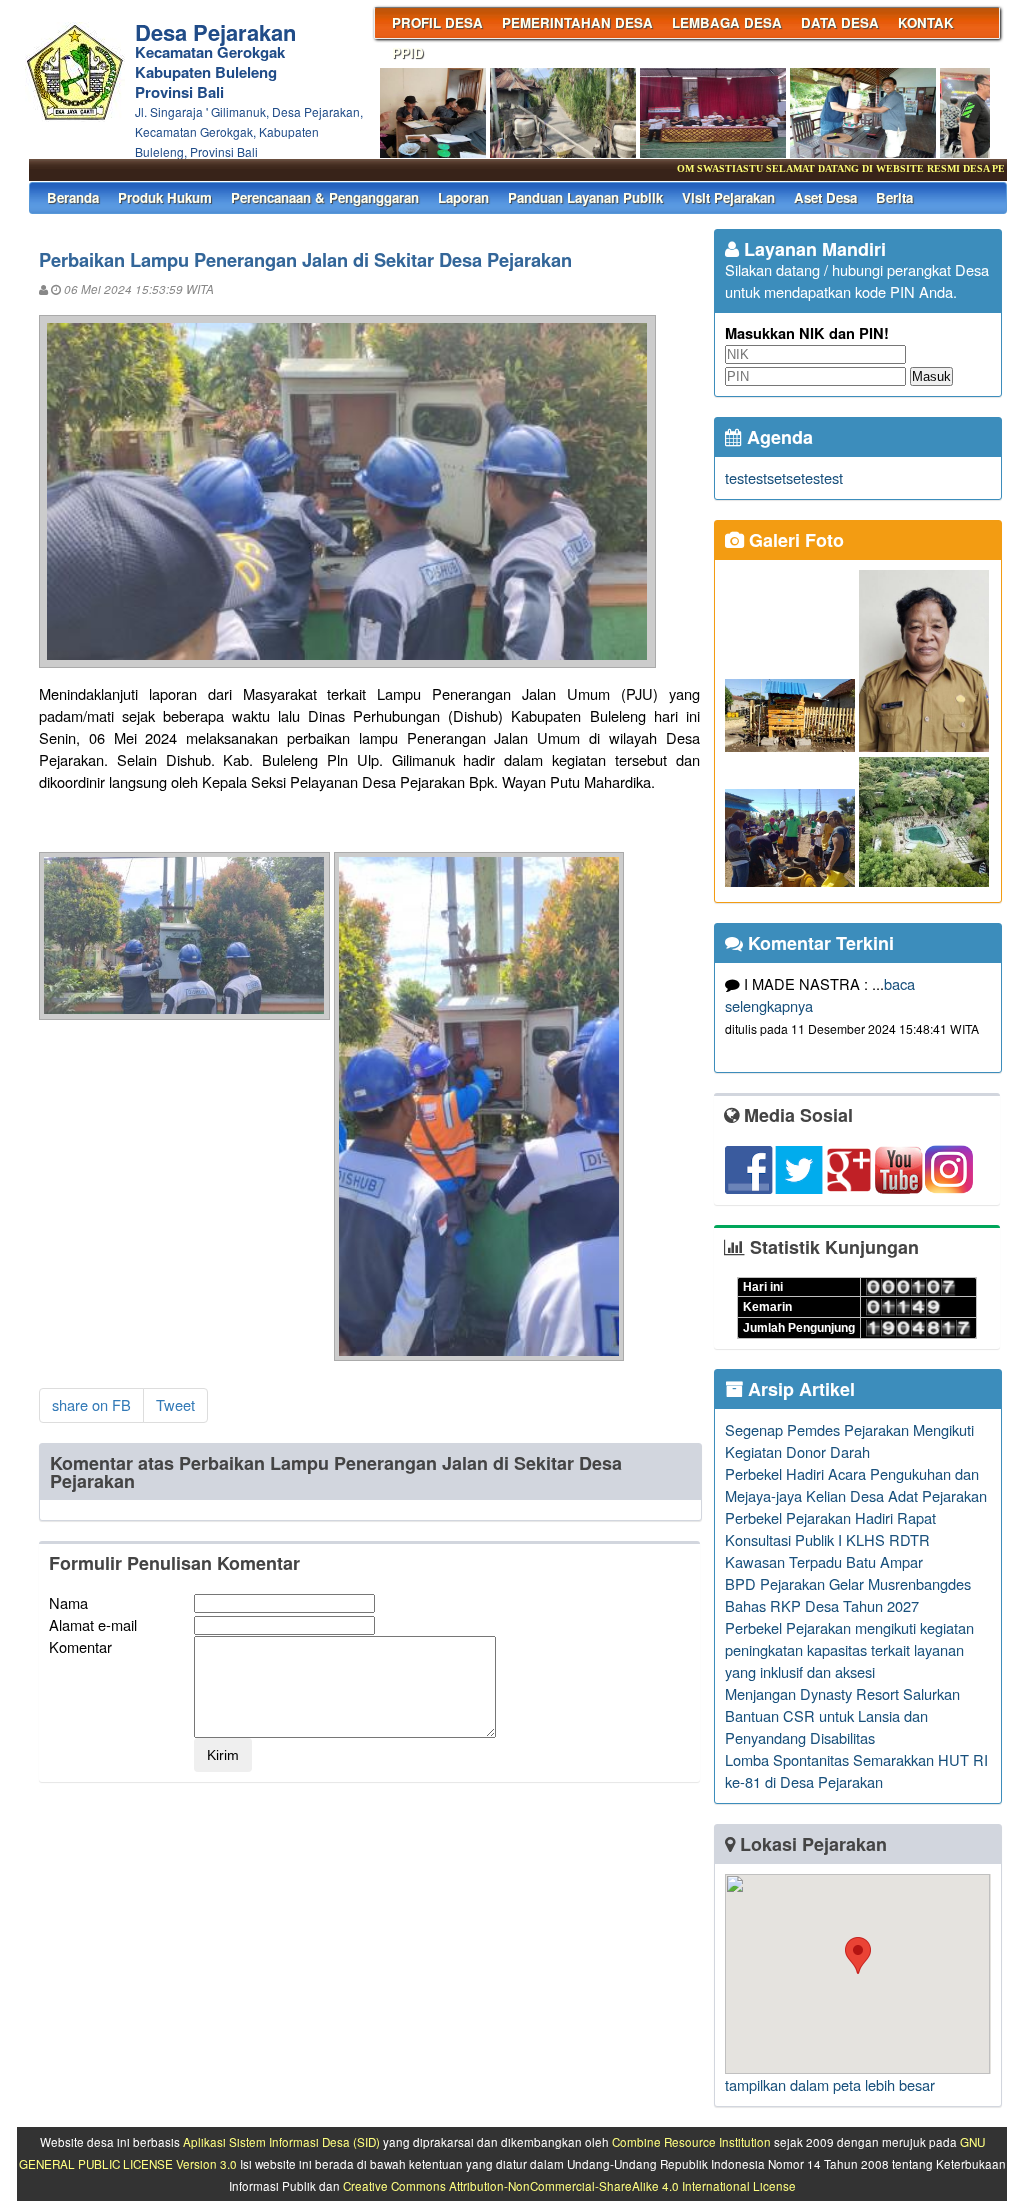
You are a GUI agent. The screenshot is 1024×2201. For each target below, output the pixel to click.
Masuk (931, 376)
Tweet (175, 1404)
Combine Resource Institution (691, 2142)
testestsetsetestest (784, 477)
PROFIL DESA (437, 22)
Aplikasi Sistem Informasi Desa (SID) (281, 2142)
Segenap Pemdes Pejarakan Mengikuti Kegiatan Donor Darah (849, 1440)
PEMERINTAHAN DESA (577, 22)
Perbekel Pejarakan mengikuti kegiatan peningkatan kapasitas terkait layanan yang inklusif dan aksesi (849, 1649)
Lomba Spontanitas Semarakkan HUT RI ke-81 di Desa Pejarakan (856, 1770)
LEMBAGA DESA (727, 22)
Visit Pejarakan (728, 197)
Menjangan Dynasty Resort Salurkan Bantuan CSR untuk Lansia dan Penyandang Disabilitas (842, 1715)
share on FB (91, 1404)
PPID (408, 52)
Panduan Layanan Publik (585, 197)
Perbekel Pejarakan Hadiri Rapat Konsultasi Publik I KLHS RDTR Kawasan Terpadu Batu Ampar (830, 1539)
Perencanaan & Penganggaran (325, 197)
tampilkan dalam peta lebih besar (830, 2084)
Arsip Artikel (799, 1389)
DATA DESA (840, 22)
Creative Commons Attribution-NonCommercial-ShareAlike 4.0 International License (569, 2186)
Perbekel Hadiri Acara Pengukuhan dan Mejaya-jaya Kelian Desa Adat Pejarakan (856, 1484)
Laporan (463, 197)
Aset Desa (825, 197)
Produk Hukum (165, 197)
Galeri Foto (794, 540)
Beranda (73, 197)
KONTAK (926, 22)
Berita (894, 197)
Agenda (777, 437)
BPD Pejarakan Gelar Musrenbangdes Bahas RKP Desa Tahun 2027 (848, 1594)
